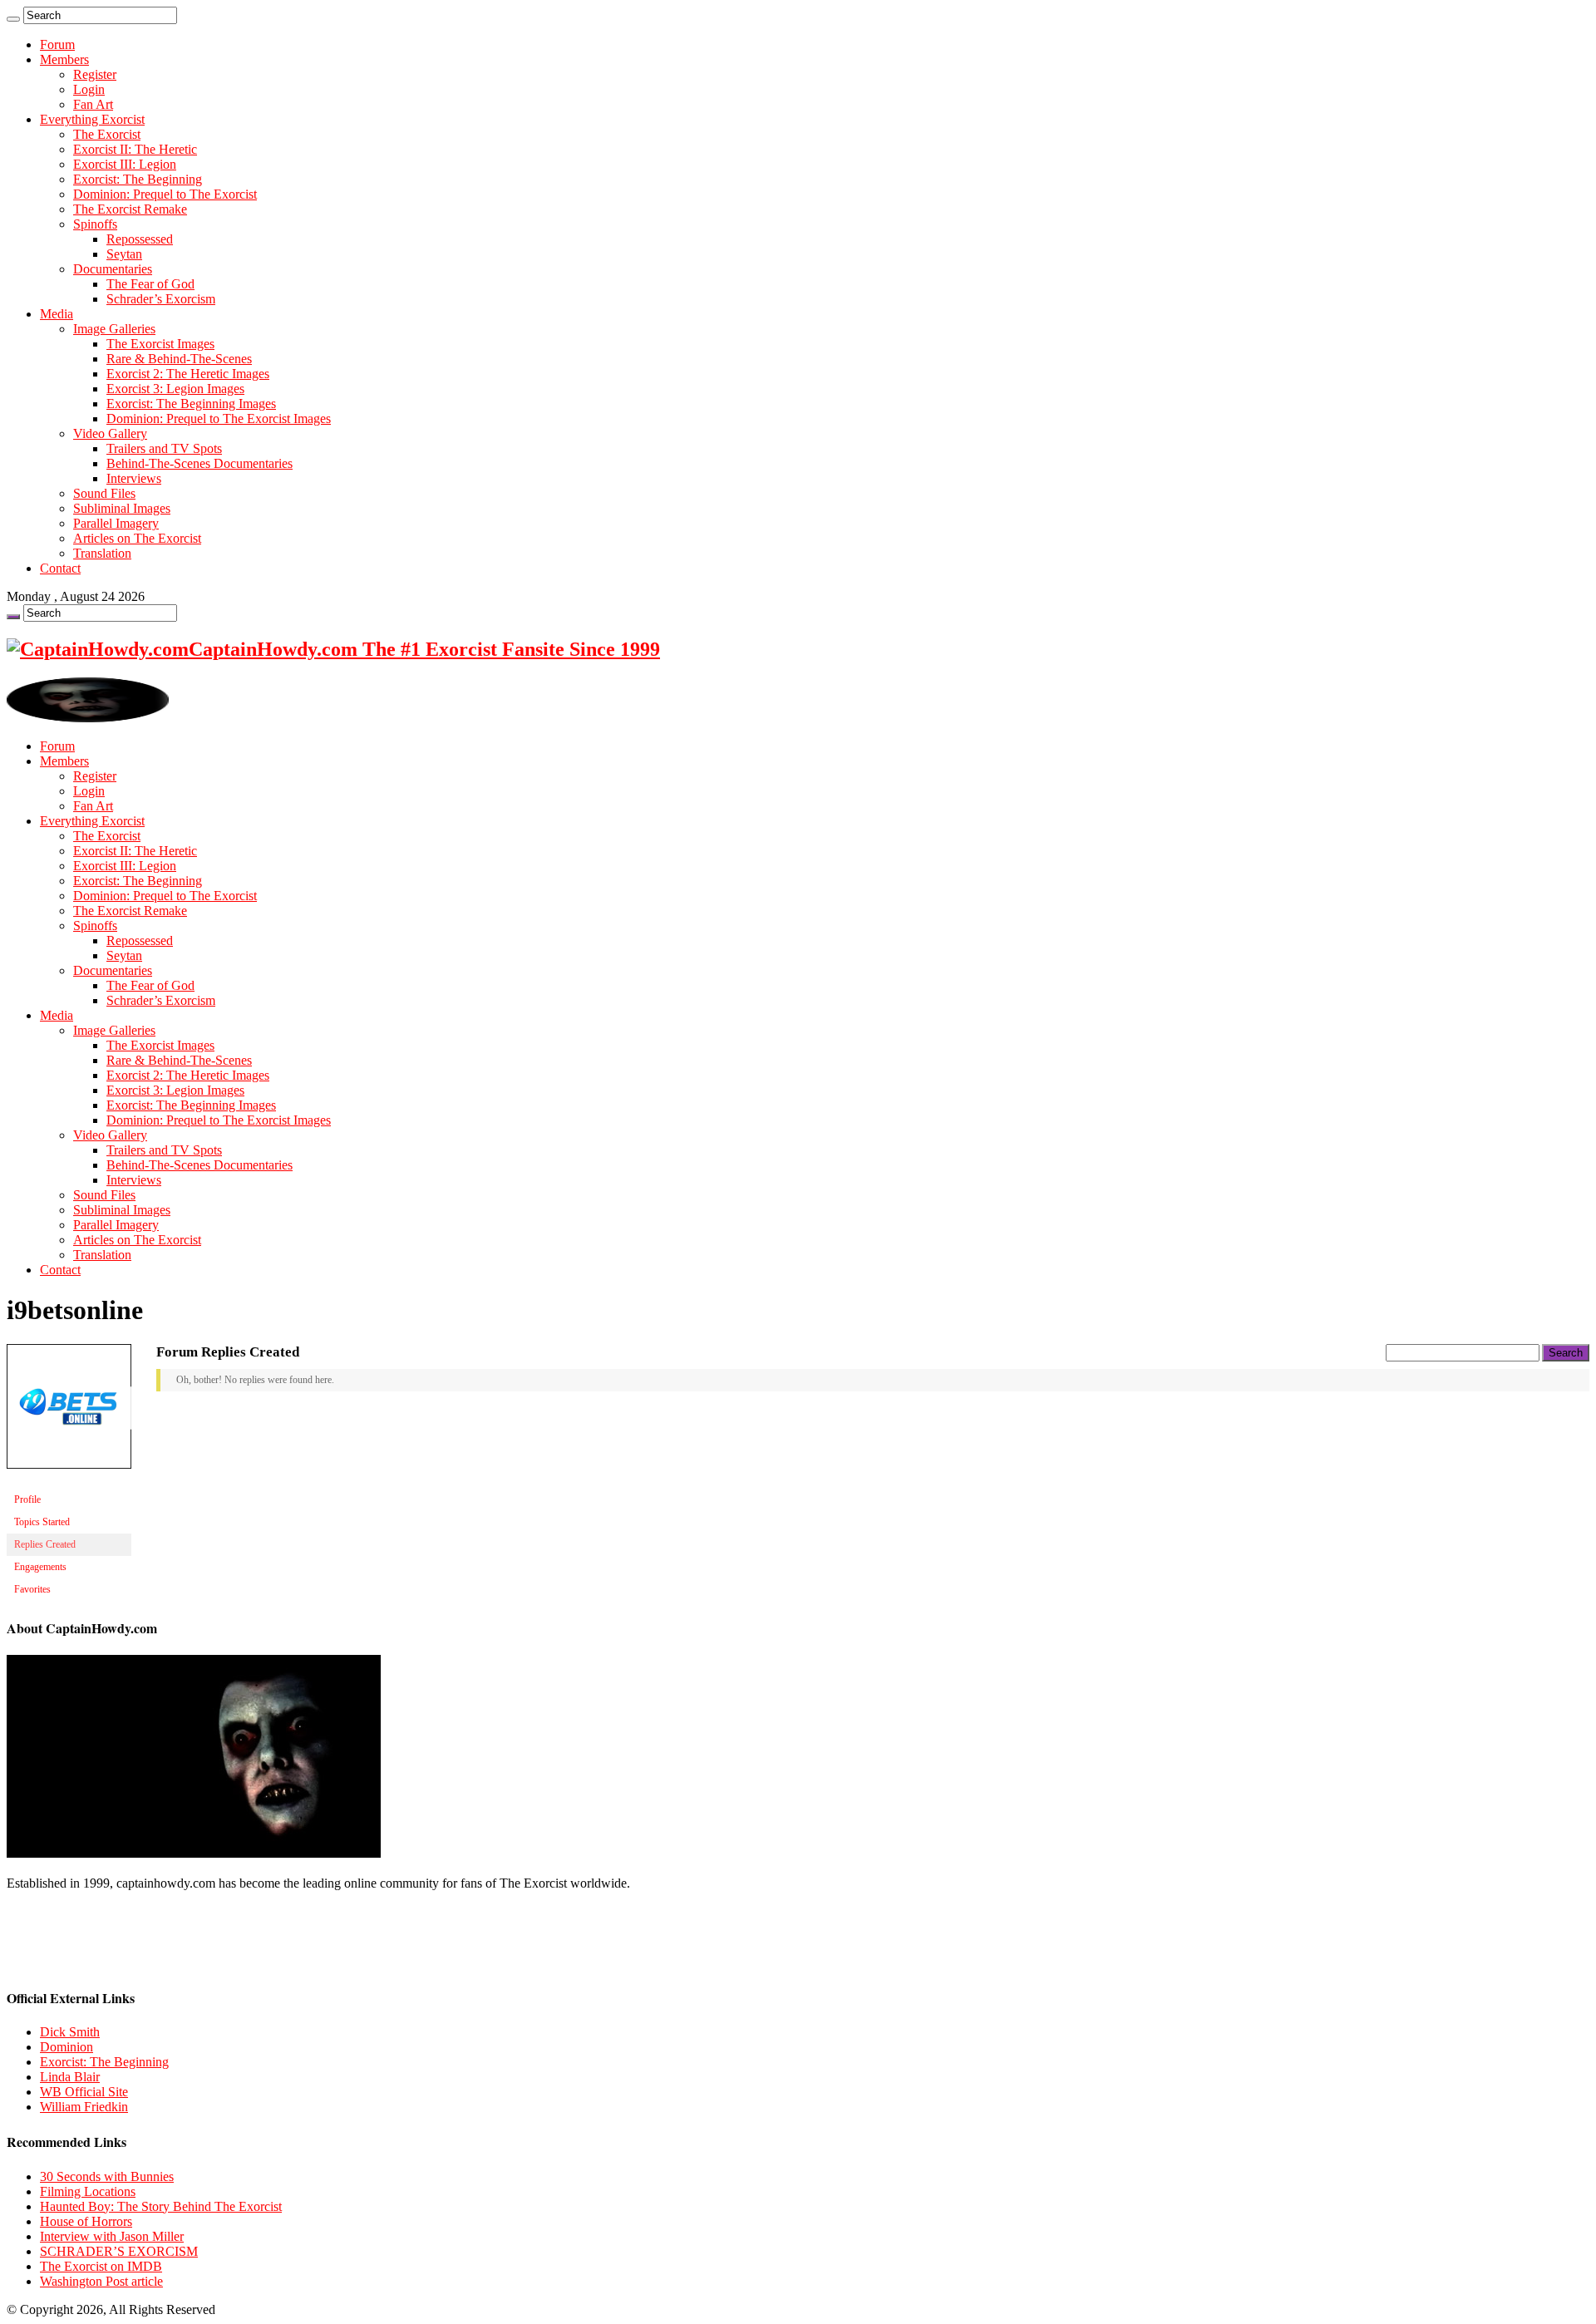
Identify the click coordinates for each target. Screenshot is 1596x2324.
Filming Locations (88, 2191)
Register (95, 74)
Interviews (134, 478)
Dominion (66, 2047)
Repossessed (140, 239)
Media (57, 314)
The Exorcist (107, 134)
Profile (27, 1499)
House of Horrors (86, 2221)
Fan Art (93, 104)
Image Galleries (114, 329)
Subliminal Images (122, 508)
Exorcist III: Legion (125, 164)
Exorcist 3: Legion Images (175, 389)
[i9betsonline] (69, 1482)
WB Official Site (84, 2092)
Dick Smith (70, 2032)
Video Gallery (110, 433)
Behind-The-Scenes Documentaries (199, 463)
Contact (60, 568)
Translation (102, 553)
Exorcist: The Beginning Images (191, 404)
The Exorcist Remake (130, 209)
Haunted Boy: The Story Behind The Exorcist (161, 2206)
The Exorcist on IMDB (101, 2266)
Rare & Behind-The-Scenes (179, 359)
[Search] (13, 19)
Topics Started (42, 1522)
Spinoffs (95, 224)
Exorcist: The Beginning (138, 179)
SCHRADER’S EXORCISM (119, 2251)
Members (64, 59)
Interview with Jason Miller (112, 2236)
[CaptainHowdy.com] (88, 718)
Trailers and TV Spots (164, 448)
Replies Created (45, 1544)
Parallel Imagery (116, 523)
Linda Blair (70, 2077)
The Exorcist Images (160, 344)
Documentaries (113, 269)
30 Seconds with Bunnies (107, 2176)
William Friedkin (84, 2107)
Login (89, 89)
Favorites (32, 1589)
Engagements (40, 1567)
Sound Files (104, 493)
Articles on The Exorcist (137, 538)
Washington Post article (101, 2281)
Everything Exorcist (92, 119)
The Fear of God (150, 284)
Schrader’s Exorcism (161, 299)
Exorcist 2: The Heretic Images (188, 374)
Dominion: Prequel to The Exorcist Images (219, 419)
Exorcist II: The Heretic (135, 149)
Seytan (124, 254)
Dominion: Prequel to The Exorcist (165, 194)
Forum (57, 44)
